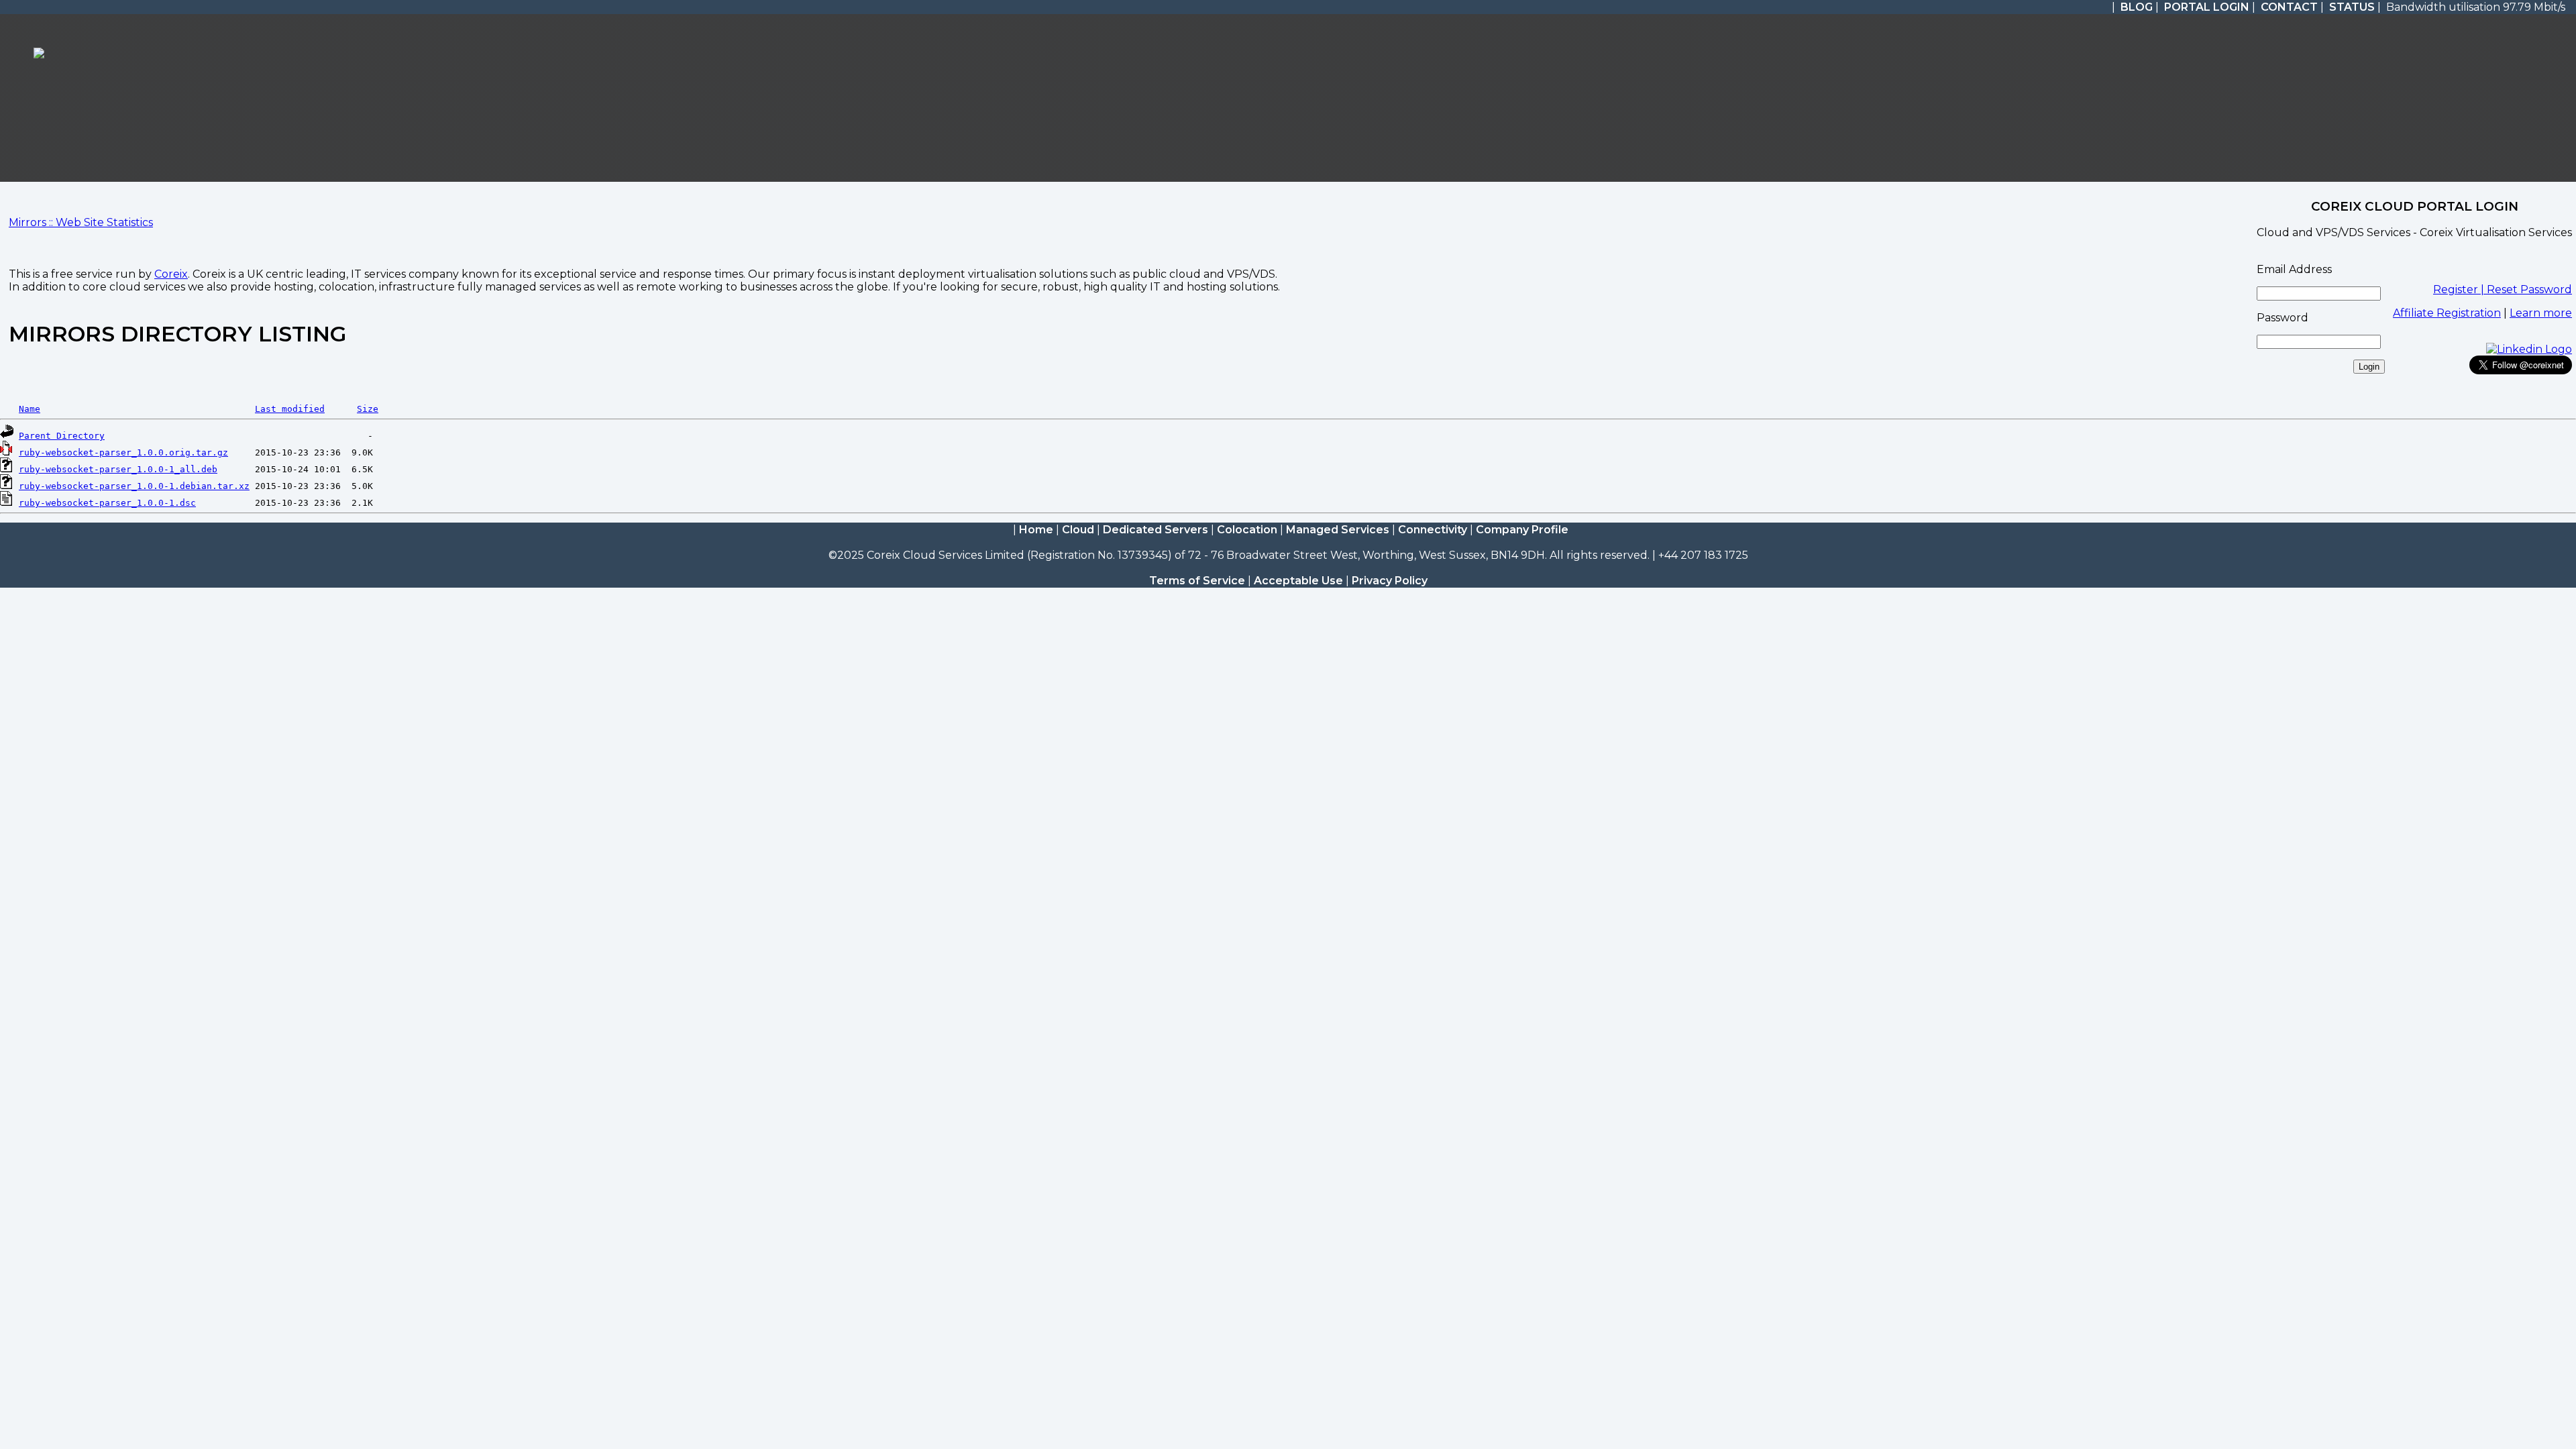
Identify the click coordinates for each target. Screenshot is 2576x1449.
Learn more (2541, 313)
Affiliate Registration (2447, 313)
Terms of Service (1197, 581)
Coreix (171, 274)
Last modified (290, 409)
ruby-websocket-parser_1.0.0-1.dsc (107, 503)
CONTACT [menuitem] (2289, 7)
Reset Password (2529, 289)
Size (368, 409)
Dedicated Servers (1156, 530)
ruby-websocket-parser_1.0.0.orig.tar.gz (123, 452)
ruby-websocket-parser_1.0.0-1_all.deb (118, 469)
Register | (2460, 289)
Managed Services (1338, 530)
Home (1036, 530)
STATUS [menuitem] (2352, 7)
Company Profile (1522, 530)
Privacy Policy (1390, 581)
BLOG (2137, 7)
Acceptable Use (1298, 581)
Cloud (1078, 530)
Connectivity (1433, 530)
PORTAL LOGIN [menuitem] (2207, 7)
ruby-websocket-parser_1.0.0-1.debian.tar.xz (134, 486)
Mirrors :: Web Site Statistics (81, 222)
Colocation (1247, 530)
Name (30, 409)
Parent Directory (62, 436)
